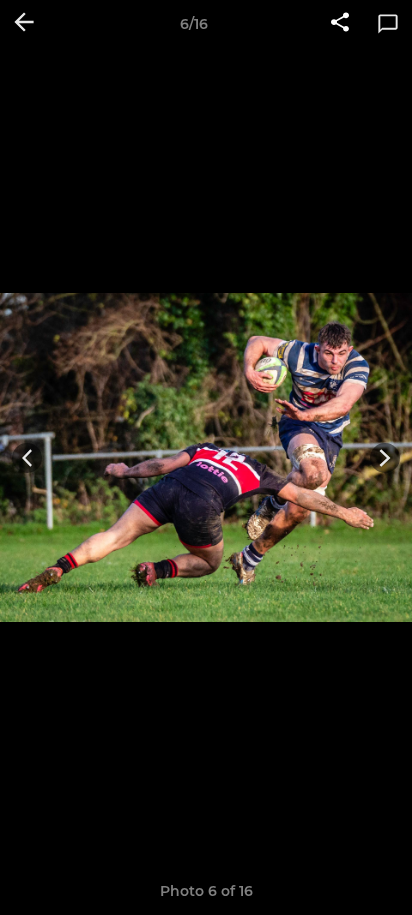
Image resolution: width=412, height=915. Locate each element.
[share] (340, 24)
